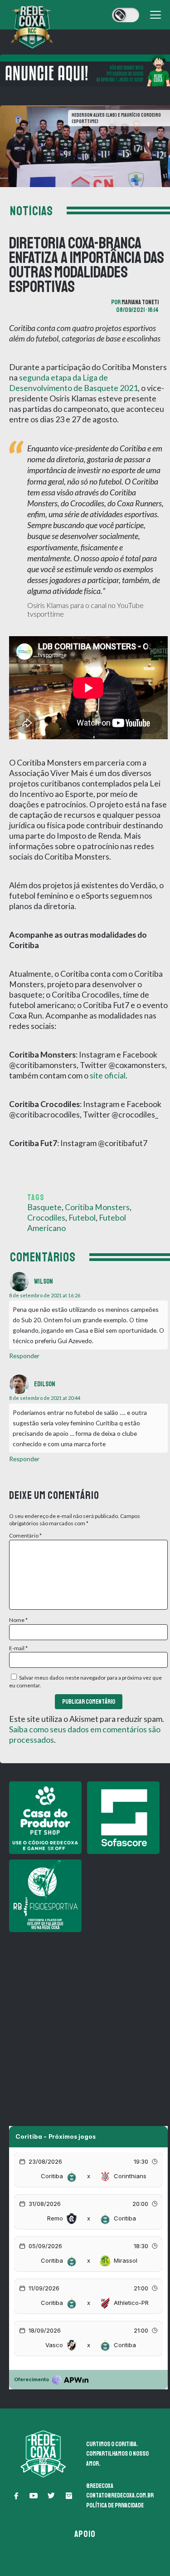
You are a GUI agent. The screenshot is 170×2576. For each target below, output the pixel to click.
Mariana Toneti (140, 302)
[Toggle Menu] (155, 15)
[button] (16, 2496)
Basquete (44, 1207)
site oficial (108, 1075)
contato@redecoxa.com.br (120, 2495)
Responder (24, 1356)
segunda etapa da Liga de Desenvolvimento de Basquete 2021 (73, 383)
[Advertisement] (85, 2023)
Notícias (32, 211)
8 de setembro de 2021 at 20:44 (45, 1398)
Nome (18, 1620)
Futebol (82, 1217)
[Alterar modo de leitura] (126, 15)
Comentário (25, 1535)
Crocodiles (46, 1217)
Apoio (85, 2534)
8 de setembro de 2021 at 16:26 (45, 1295)
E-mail (18, 1648)
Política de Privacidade (115, 2505)
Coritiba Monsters (97, 1207)
